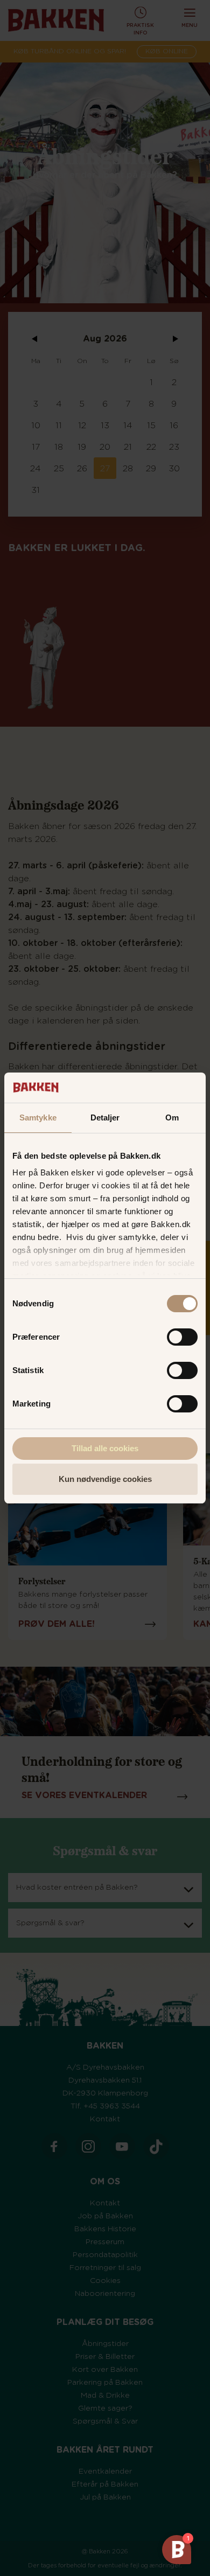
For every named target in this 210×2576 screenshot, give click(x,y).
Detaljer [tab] (105, 1118)
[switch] (182, 1337)
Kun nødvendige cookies (105, 1479)
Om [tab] (172, 1118)
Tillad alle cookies (105, 1448)
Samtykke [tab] (38, 1118)
